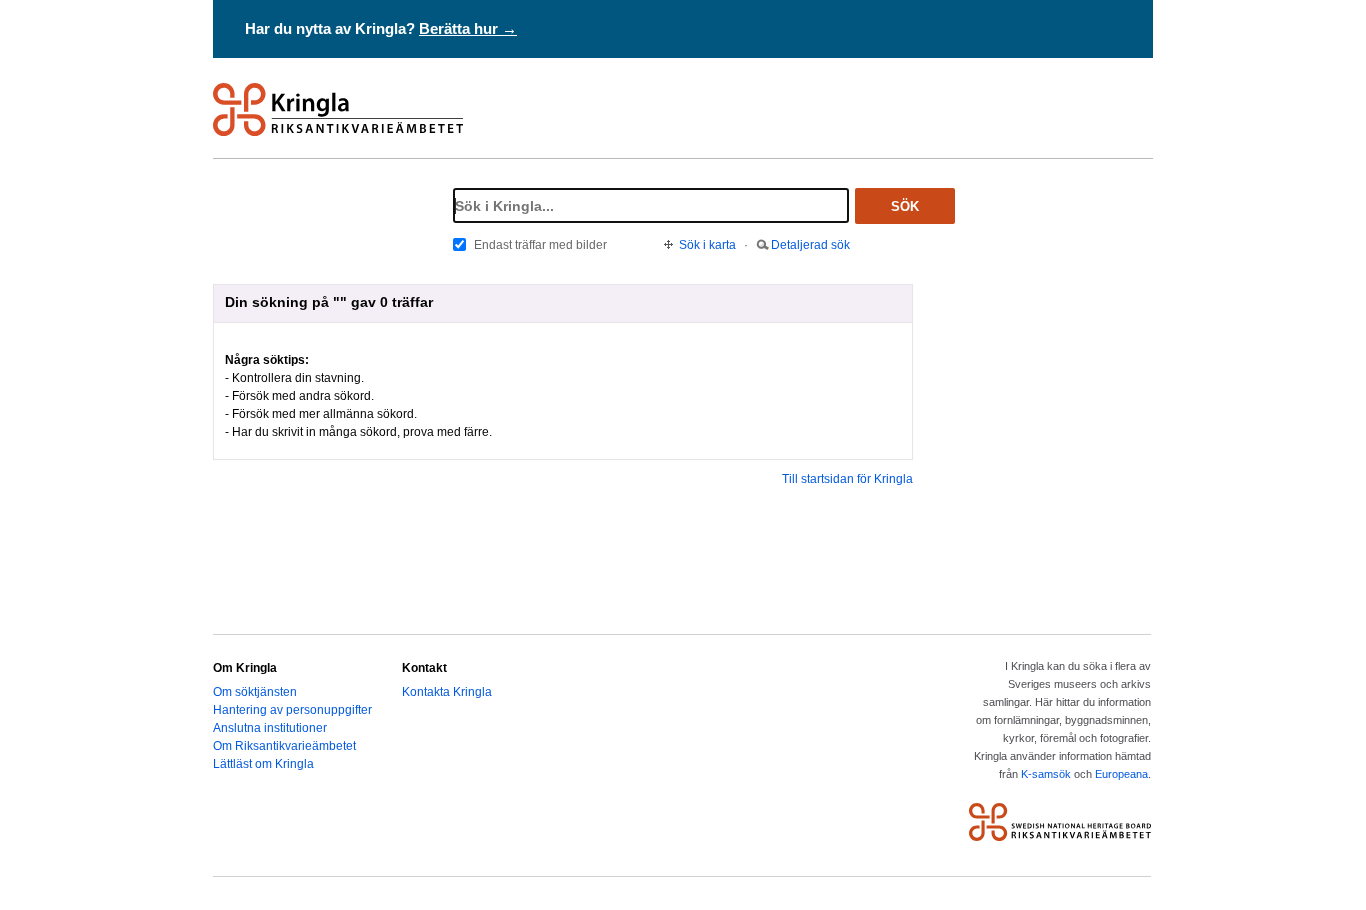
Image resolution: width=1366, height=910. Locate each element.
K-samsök (1046, 774)
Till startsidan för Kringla (847, 479)
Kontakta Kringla (447, 692)
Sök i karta (707, 245)
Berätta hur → (468, 28)
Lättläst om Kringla (263, 764)
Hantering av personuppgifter (292, 710)
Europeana (1121, 774)
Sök (905, 206)
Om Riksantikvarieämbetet (284, 746)
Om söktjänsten (255, 692)
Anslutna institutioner (270, 728)
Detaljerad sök (810, 245)
